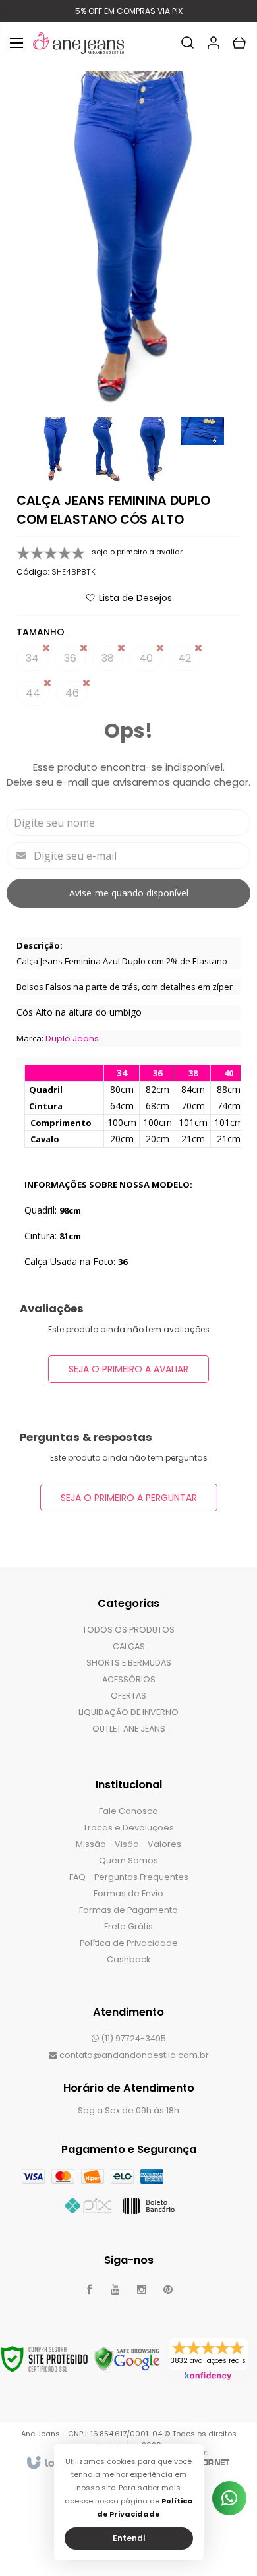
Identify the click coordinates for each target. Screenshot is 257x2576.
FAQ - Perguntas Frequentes (129, 1877)
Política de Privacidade (129, 1943)
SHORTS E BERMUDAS (129, 1663)
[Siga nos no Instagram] (142, 2290)
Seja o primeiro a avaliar (128, 1369)
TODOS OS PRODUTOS (128, 1630)
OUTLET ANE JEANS (129, 1729)
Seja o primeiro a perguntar (129, 1498)
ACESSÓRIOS (129, 1679)
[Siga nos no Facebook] (89, 2290)
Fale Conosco (128, 1811)
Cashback (128, 1959)
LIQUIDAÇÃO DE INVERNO (128, 1712)
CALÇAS (129, 1646)
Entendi (129, 2538)
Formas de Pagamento (128, 1910)
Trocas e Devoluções (128, 1828)
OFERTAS (128, 1696)
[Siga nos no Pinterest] (168, 2290)
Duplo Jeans (72, 1039)
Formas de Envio (128, 1893)
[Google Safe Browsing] (127, 2359)
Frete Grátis (128, 1926)
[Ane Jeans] (78, 43)
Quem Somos (128, 1860)
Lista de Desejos (135, 598)
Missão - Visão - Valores (128, 1844)
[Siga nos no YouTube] (115, 2290)
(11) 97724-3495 (132, 2038)
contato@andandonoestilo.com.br (133, 2055)
